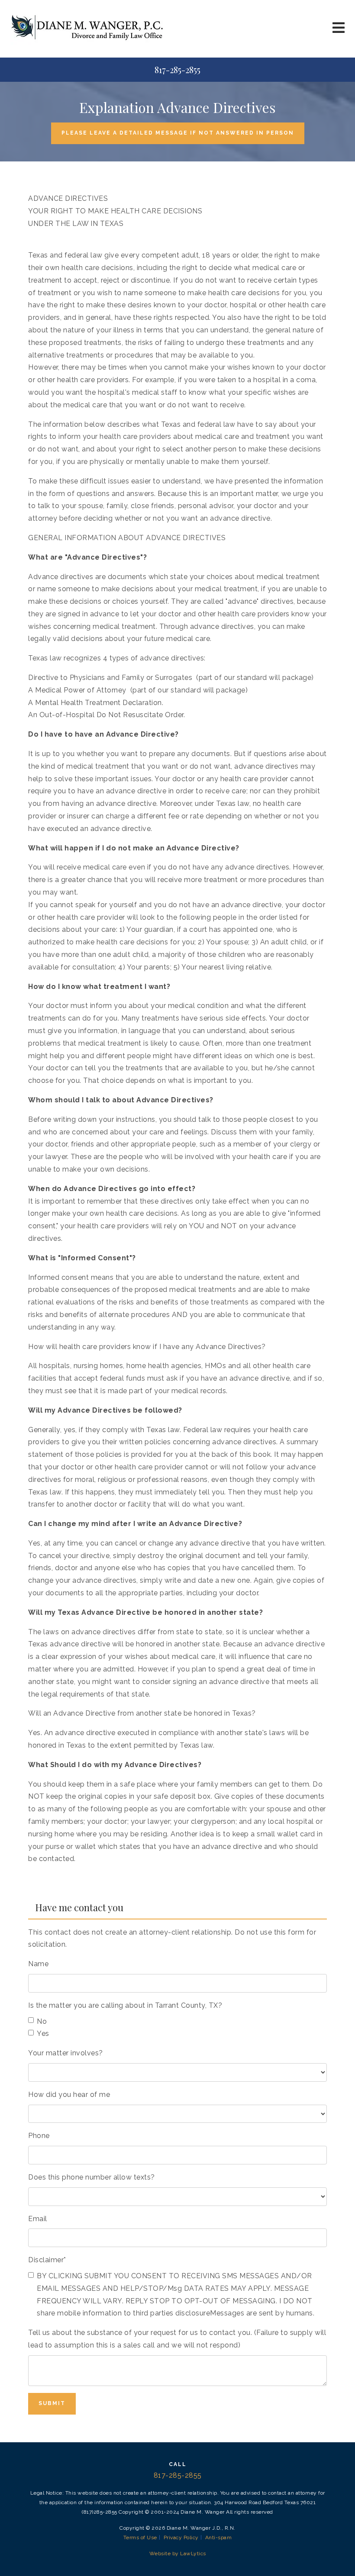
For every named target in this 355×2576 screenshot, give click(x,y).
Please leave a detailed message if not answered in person (178, 133)
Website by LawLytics (178, 2553)
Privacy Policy (181, 2537)
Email (38, 2219)
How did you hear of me (69, 2095)
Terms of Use (140, 2537)
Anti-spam (219, 2537)
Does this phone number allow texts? (92, 2177)
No (42, 2021)
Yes (43, 2033)
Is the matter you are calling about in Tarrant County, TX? (125, 2005)
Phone (39, 2136)
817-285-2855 (177, 70)
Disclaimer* (47, 2260)
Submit (52, 2403)
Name (38, 1964)
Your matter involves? (66, 2053)
